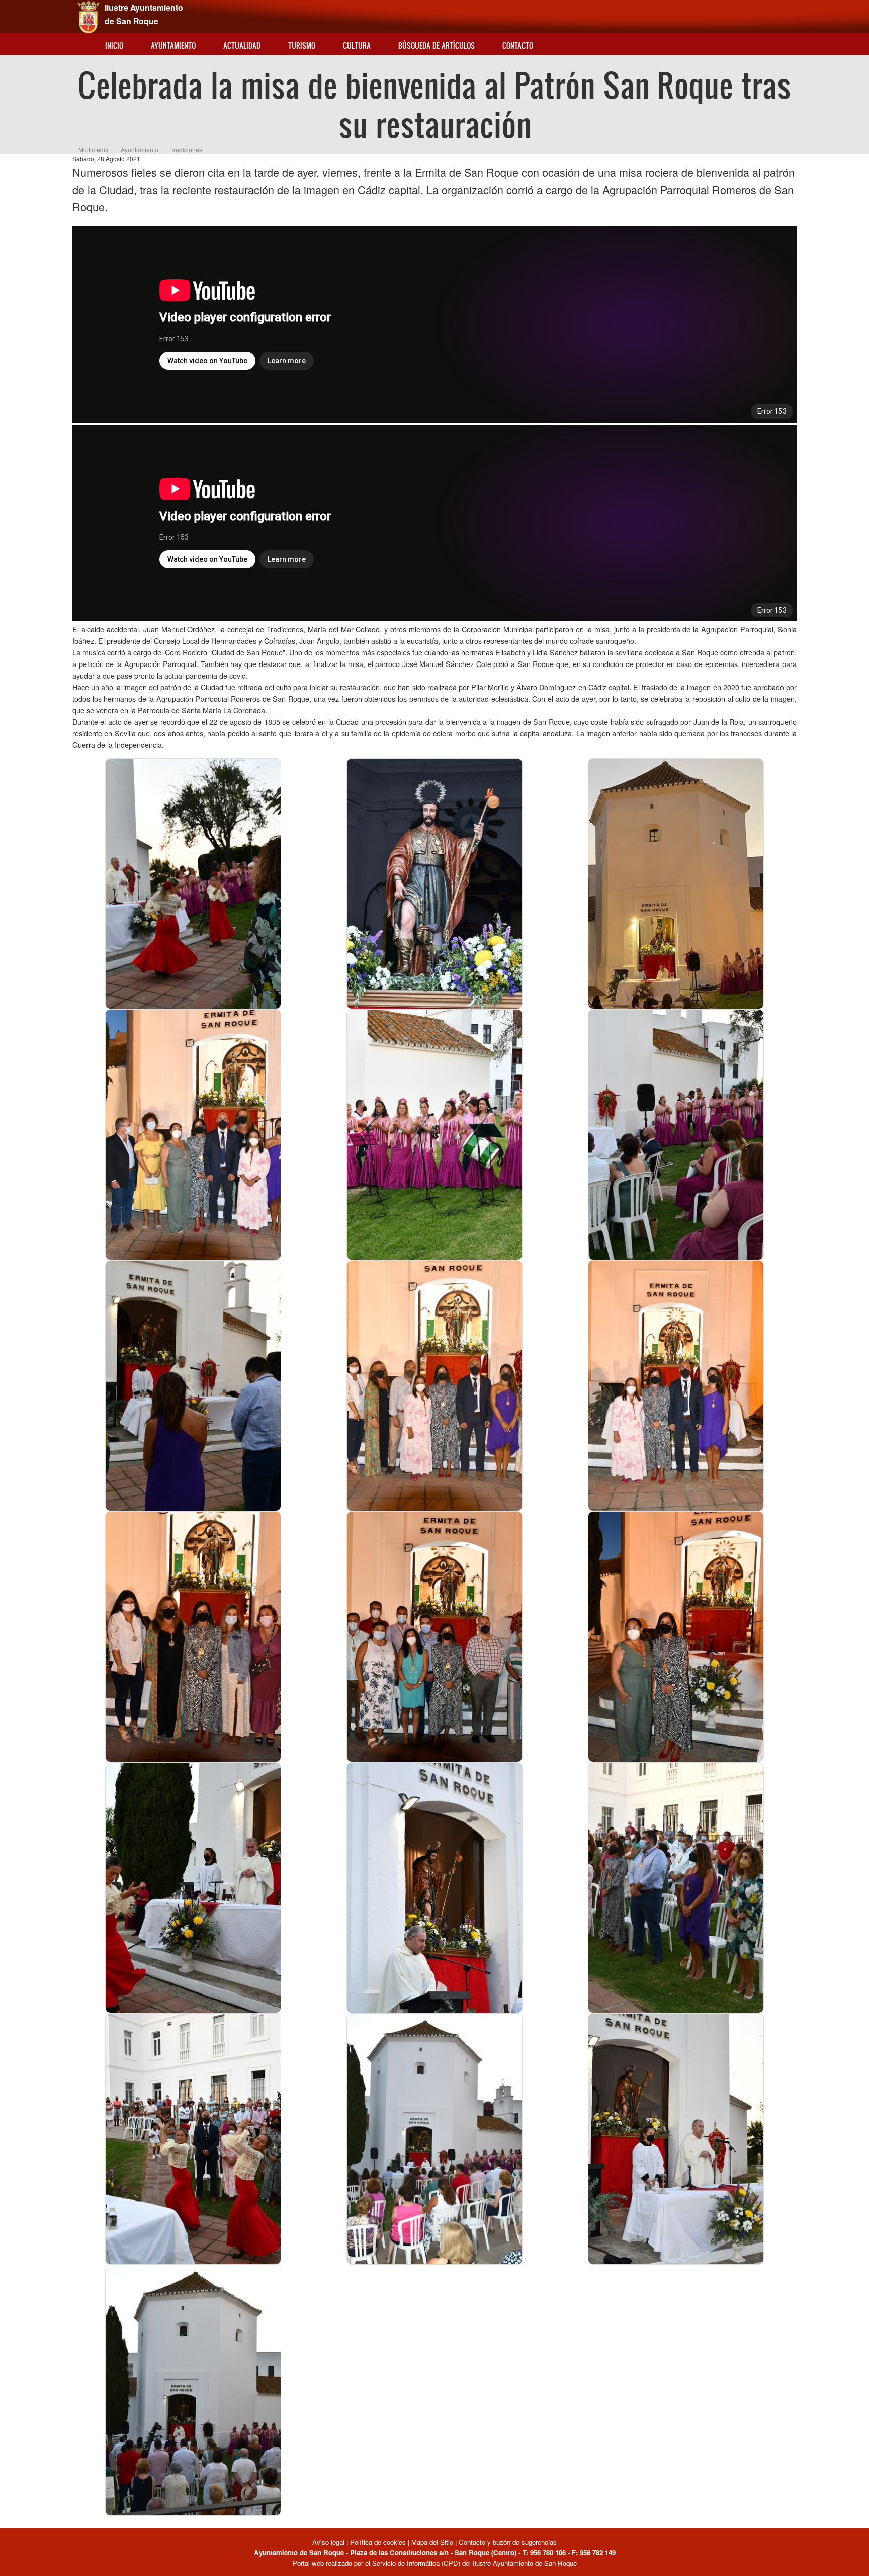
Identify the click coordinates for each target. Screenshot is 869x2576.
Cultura (357, 46)
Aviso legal (329, 2542)
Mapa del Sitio (432, 2542)
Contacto (518, 46)
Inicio (114, 46)
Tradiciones (186, 150)
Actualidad (242, 46)
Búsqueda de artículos (437, 46)
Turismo (302, 46)
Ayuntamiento (173, 46)
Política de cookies (378, 2542)
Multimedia (94, 150)
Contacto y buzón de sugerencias (508, 2542)
